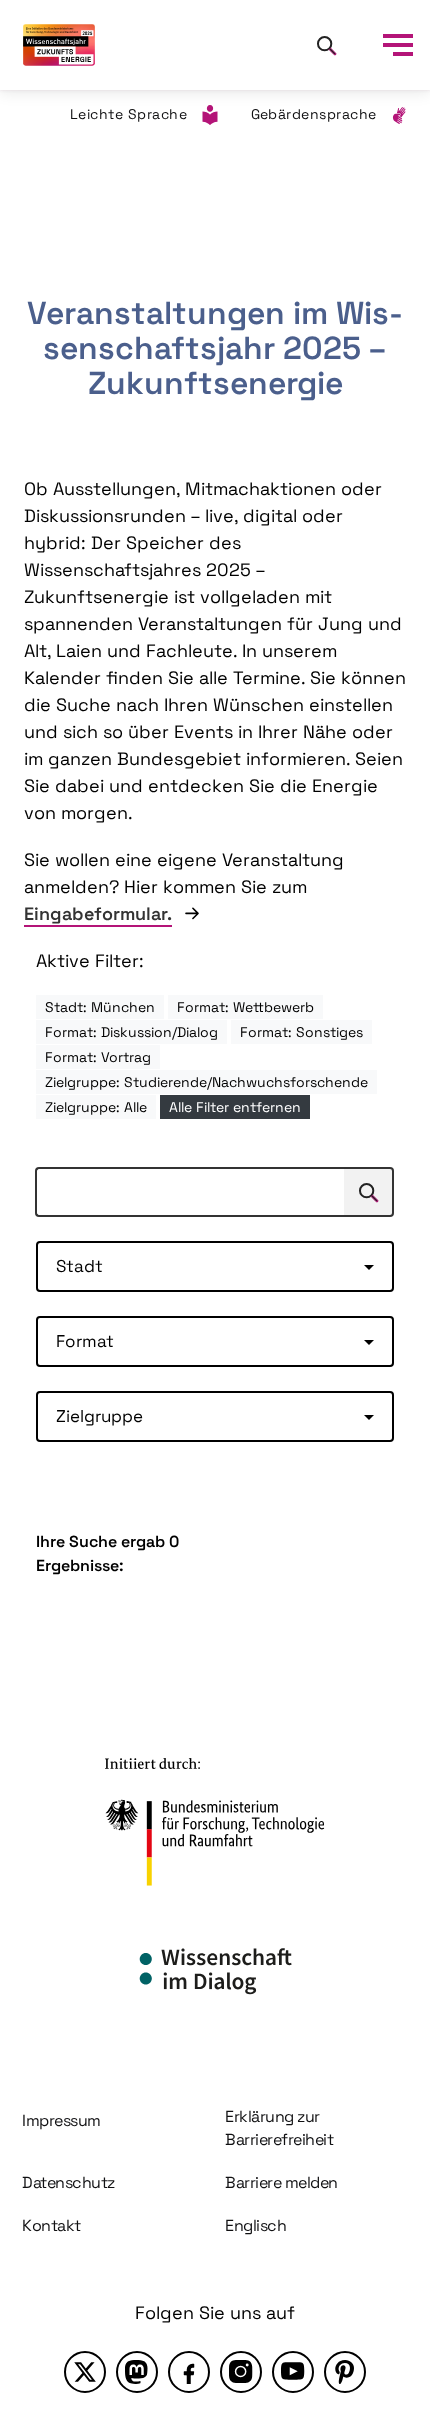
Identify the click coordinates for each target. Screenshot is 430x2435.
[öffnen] (398, 45)
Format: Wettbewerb (245, 1007)
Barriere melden (281, 2182)
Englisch (255, 2225)
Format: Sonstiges (301, 1032)
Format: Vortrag (98, 1057)
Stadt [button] (79, 1266)
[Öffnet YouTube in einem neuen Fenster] (293, 2372)
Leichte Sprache (129, 114)
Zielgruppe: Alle (96, 1107)
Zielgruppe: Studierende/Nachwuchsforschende (206, 1082)
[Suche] (326, 45)
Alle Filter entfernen (235, 1107)
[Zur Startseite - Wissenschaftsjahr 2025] (59, 45)
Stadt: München (100, 1007)
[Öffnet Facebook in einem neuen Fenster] (189, 2372)
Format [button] (85, 1341)
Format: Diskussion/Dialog (131, 1032)
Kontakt (51, 2225)
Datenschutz (68, 2182)
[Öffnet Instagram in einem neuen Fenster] (241, 2372)
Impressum (61, 2120)
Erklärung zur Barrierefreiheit (279, 2127)
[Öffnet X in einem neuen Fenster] (85, 2372)
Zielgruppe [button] (99, 1416)
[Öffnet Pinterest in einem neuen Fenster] (345, 2372)
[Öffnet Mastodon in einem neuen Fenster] (137, 2372)
